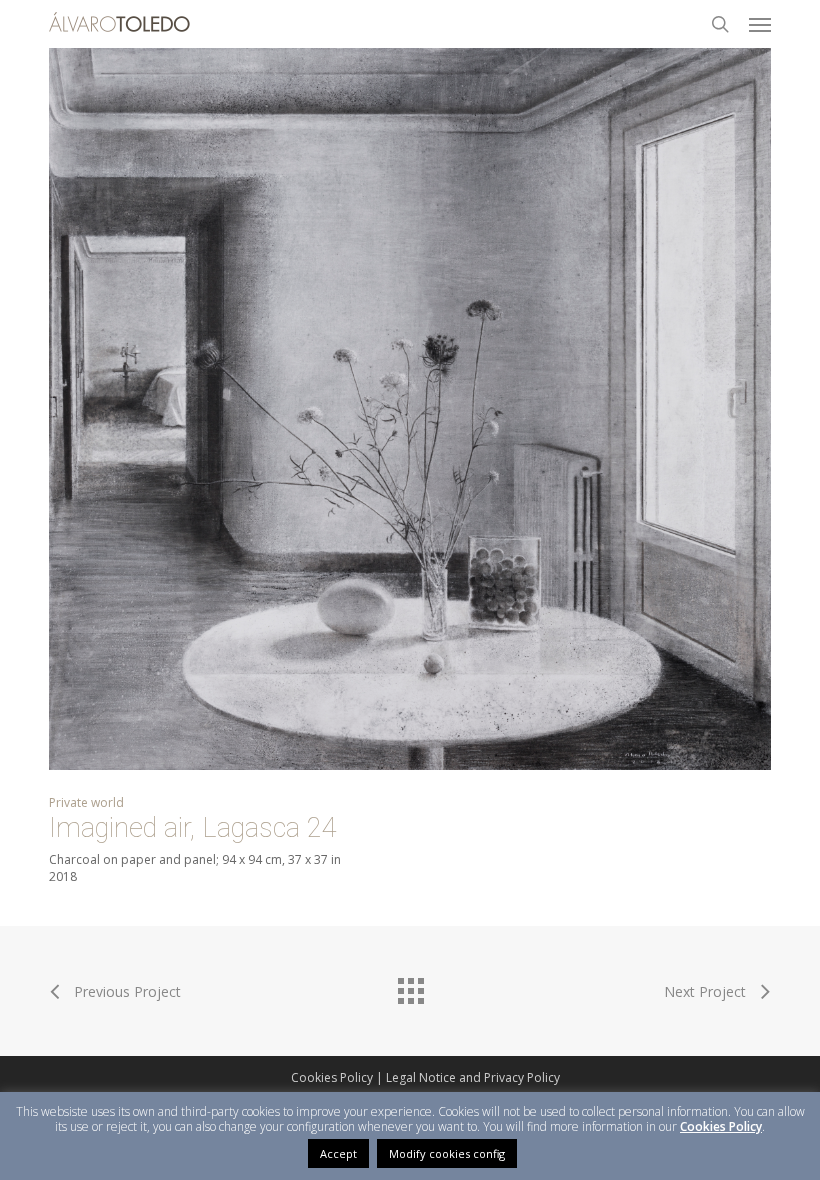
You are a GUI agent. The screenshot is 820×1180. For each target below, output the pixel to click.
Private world (86, 802)
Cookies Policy (332, 1077)
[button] (760, 24)
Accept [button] (338, 1153)
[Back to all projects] (410, 986)
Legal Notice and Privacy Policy (473, 1077)
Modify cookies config (447, 1153)
